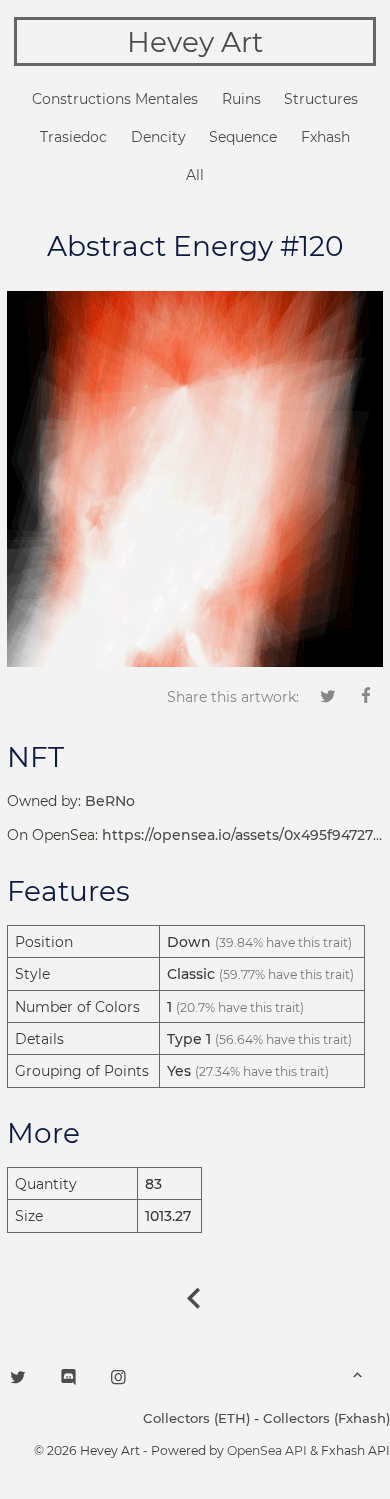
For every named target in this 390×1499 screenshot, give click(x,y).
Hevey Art (195, 42)
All (195, 175)
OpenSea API (267, 1450)
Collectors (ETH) (196, 1418)
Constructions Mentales (115, 99)
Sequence (243, 137)
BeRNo (110, 801)
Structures (321, 99)
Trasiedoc (73, 137)
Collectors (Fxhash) (326, 1418)
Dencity (158, 137)
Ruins (241, 99)
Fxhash (325, 137)
